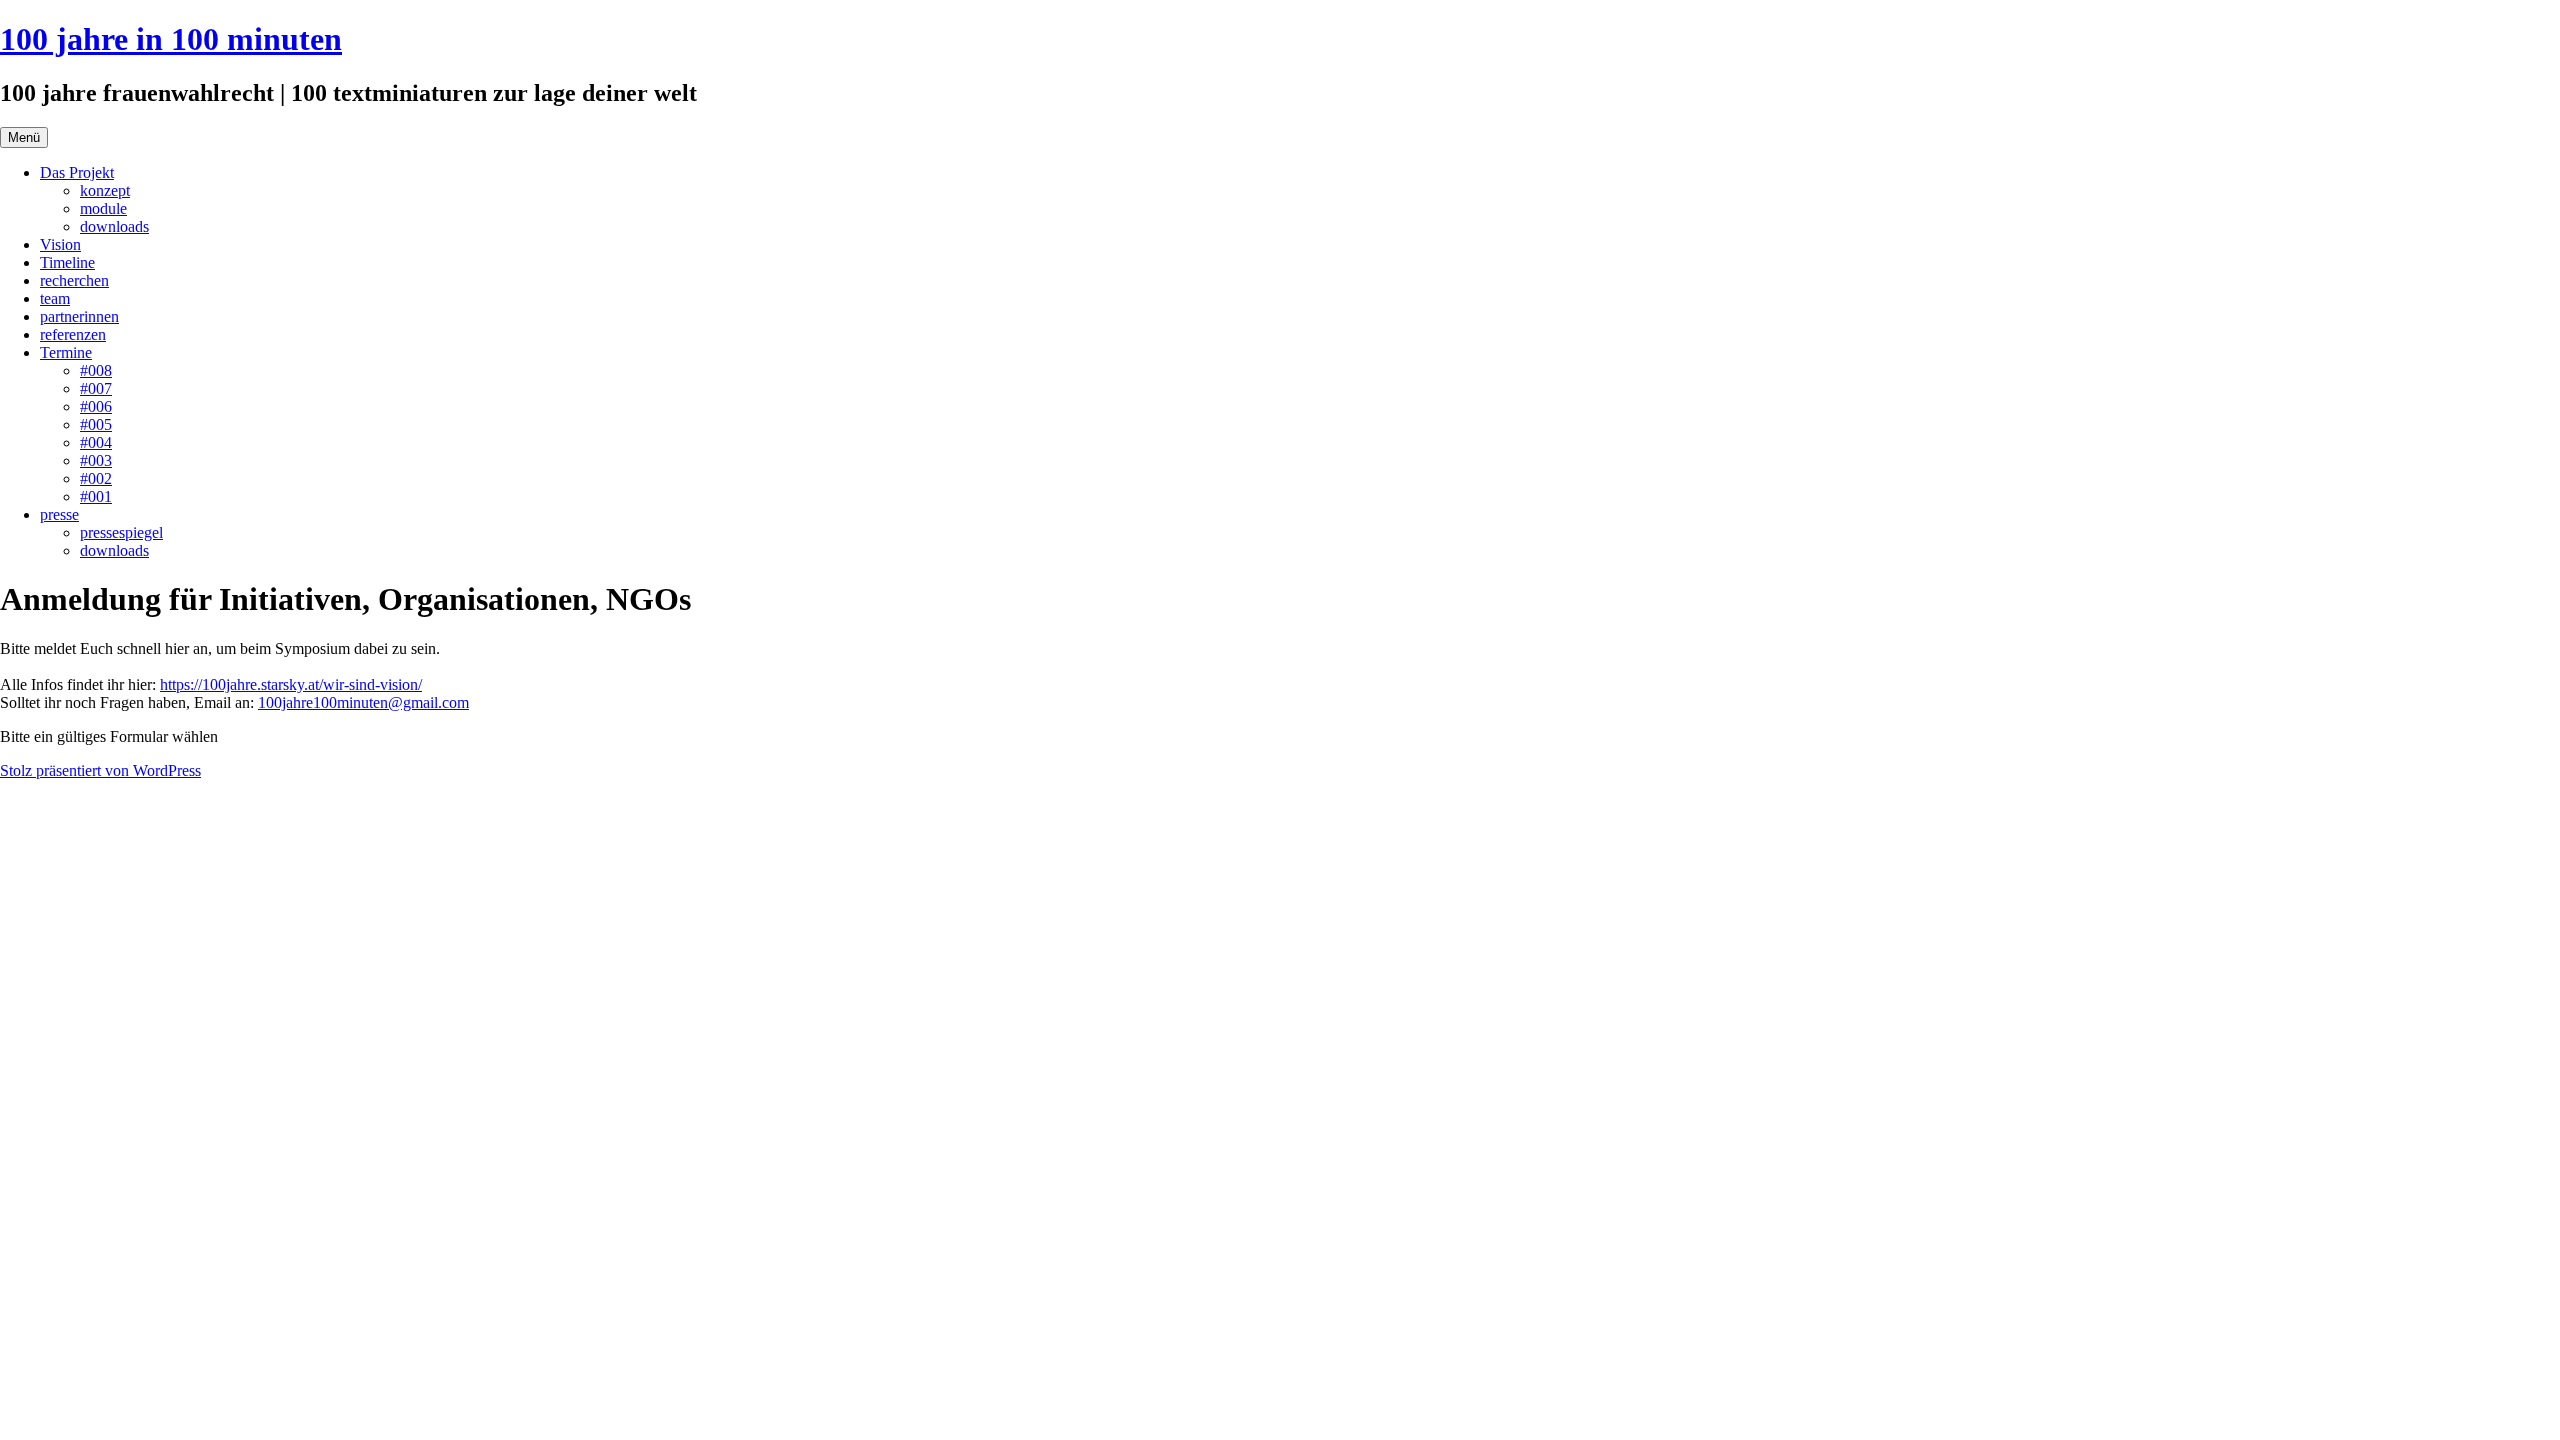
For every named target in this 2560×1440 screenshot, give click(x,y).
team (55, 298)
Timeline (67, 262)
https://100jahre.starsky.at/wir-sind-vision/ (291, 684)
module (103, 208)
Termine (66, 352)
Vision (60, 244)
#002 (96, 478)
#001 (96, 496)
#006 (96, 406)
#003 (96, 460)
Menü (24, 137)
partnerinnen (79, 316)
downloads (114, 226)
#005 (96, 424)
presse (59, 514)
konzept (105, 190)
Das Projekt (77, 172)
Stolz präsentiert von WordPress (100, 770)
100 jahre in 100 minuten (171, 39)
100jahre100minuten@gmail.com (363, 702)
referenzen (73, 334)
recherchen (74, 280)
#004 (96, 442)
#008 (96, 370)
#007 (96, 388)
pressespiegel (121, 532)
